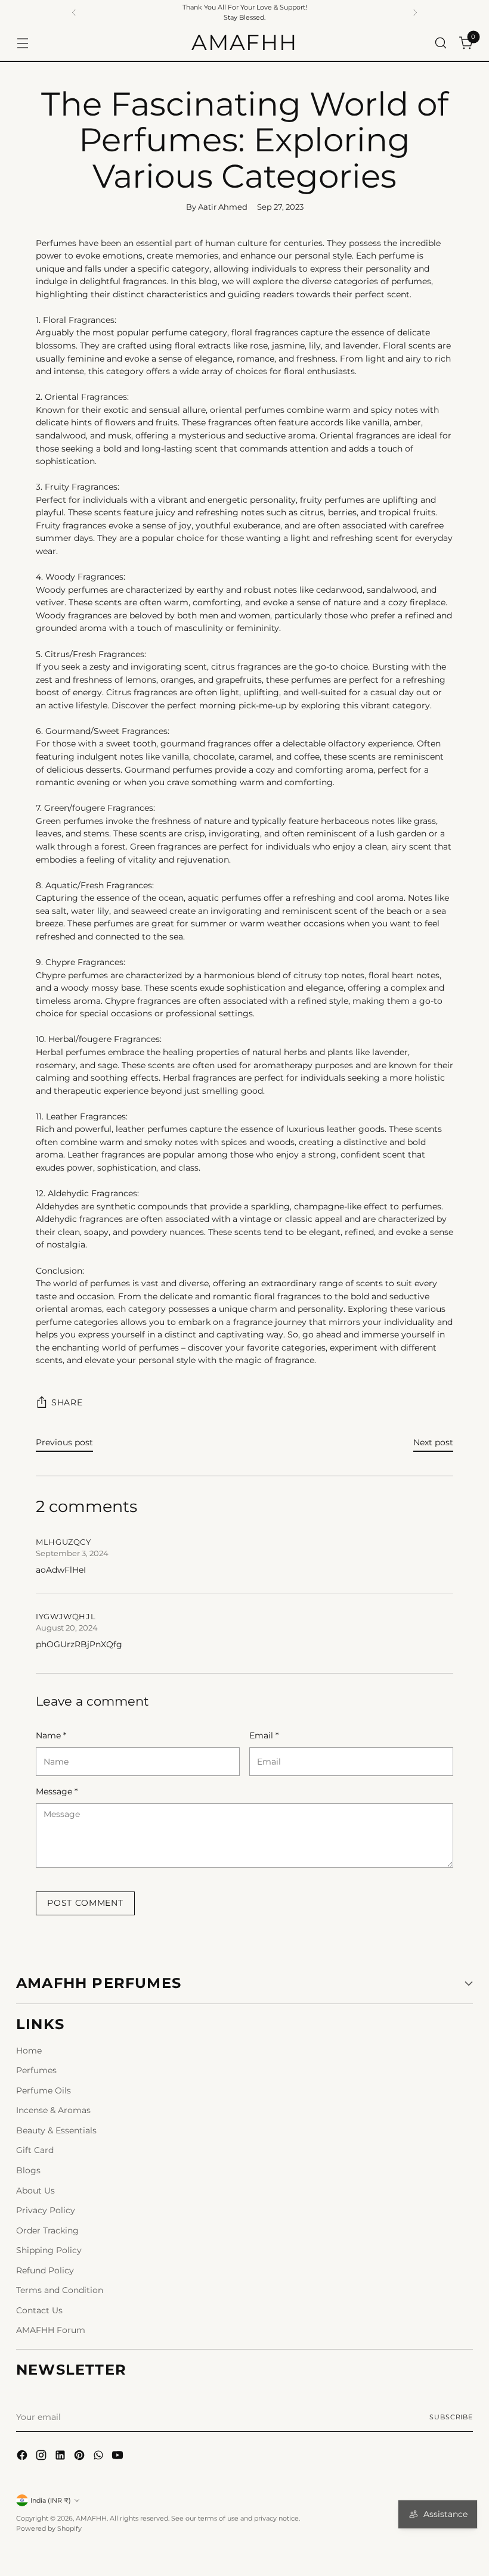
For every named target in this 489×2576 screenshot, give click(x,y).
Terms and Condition (60, 2290)
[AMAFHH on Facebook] (23, 2457)
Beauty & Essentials (56, 2130)
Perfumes (36, 2070)
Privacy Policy (46, 2210)
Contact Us (39, 2310)
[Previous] (74, 13)
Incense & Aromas (53, 2110)
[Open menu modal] (22, 43)
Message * (57, 1791)
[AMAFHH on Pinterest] (81, 2457)
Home (29, 2051)
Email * (264, 1735)
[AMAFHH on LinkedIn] (61, 2457)
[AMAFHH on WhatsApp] (100, 2457)
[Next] (415, 13)
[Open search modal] (441, 43)
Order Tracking (47, 2230)
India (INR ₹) (51, 2500)
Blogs (28, 2170)
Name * (51, 1735)
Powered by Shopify (49, 2528)
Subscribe (451, 2417)
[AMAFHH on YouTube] (119, 2457)
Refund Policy (45, 2270)
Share (67, 1402)
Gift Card (35, 2150)
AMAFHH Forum (51, 2330)
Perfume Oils (44, 2090)
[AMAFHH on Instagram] (42, 2457)
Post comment (85, 1903)
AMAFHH (91, 2518)
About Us (35, 2191)
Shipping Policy (49, 2250)
